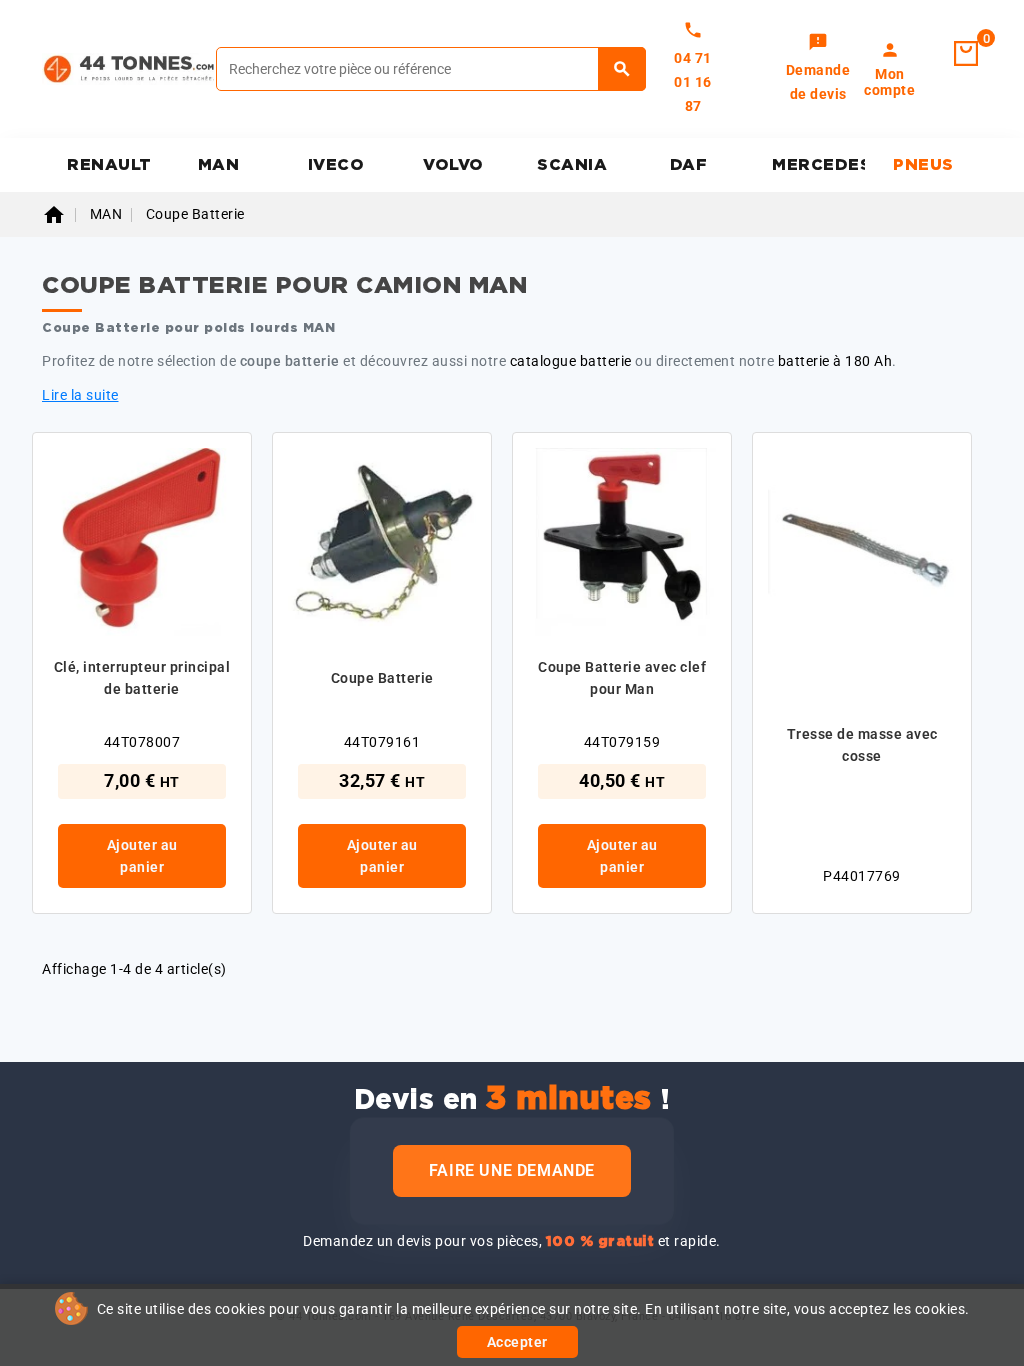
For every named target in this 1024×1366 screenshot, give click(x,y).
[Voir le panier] (966, 54)
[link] (818, 69)
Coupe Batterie (382, 678)
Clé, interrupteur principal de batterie (142, 678)
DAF (689, 165)
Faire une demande (512, 1170)
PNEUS (923, 165)
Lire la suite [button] (80, 395)
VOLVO (453, 165)
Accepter (517, 1342)
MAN (219, 165)
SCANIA (572, 165)
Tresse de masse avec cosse (862, 745)
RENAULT (109, 165)
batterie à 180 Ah (835, 361)
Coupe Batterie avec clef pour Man (622, 678)
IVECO (336, 165)
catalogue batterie (571, 361)
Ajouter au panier (142, 856)
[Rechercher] (622, 69)
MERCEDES (818, 165)
